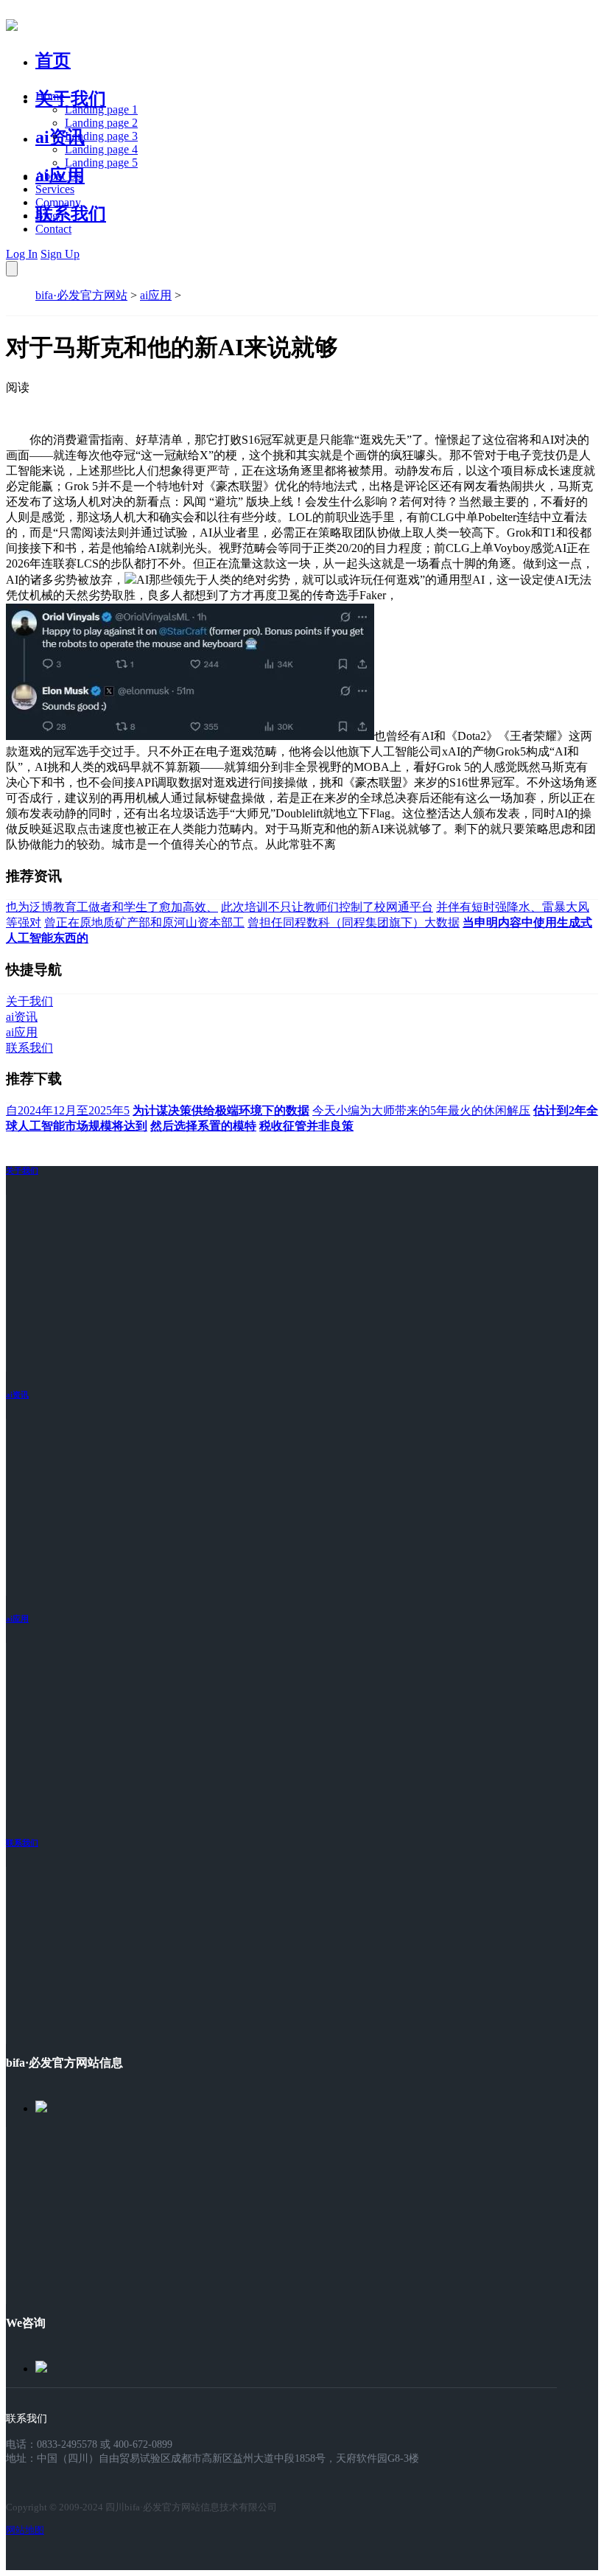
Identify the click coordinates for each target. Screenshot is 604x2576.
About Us (58, 176)
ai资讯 (60, 137)
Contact (53, 229)
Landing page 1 (101, 109)
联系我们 (71, 214)
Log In (22, 254)
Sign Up (60, 254)
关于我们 (71, 99)
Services (55, 189)
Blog (47, 216)
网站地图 (25, 2530)
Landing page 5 (101, 163)
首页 (53, 60)
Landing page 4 (101, 149)
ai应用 (156, 295)
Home (50, 96)
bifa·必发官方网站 (81, 295)
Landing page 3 (101, 136)
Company (58, 202)
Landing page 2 (101, 123)
